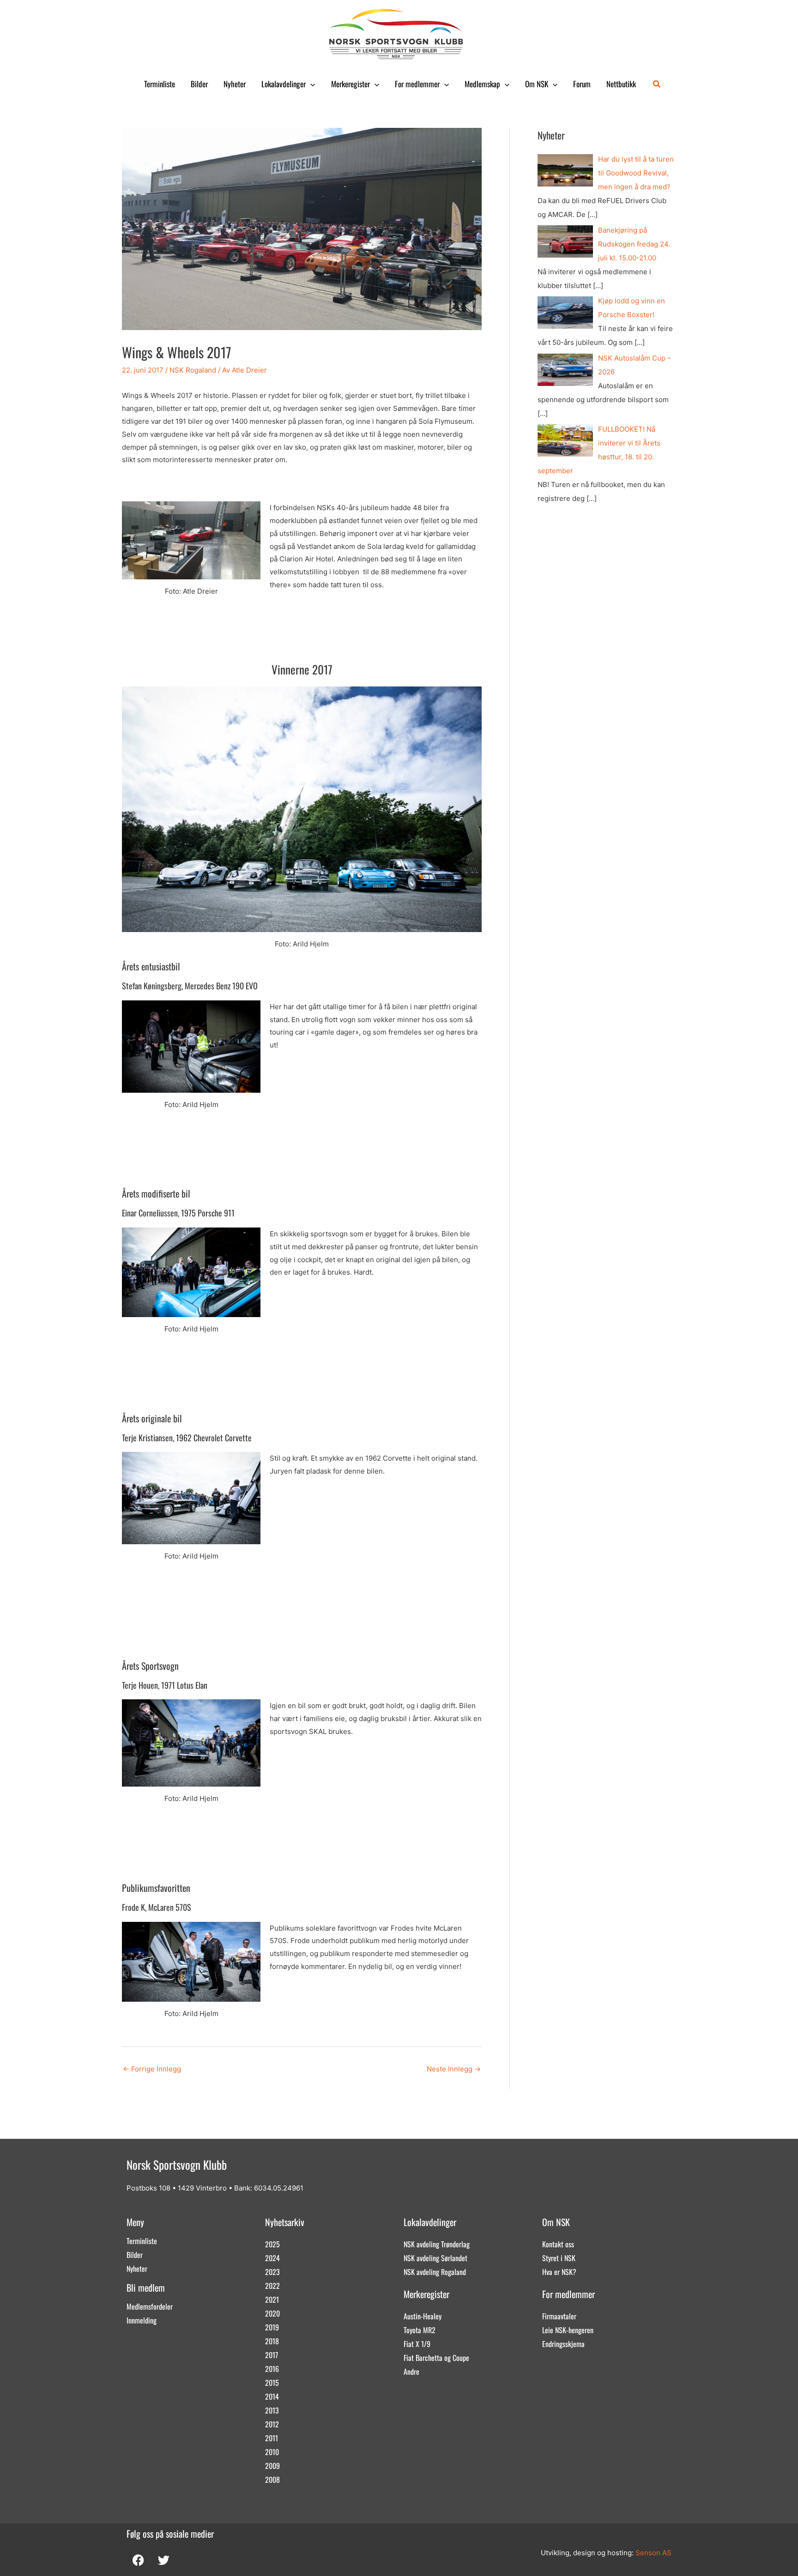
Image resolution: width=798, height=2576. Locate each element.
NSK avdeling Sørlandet (435, 2258)
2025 (272, 2244)
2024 (272, 2258)
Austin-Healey (423, 2316)
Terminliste (160, 84)
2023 (272, 2272)
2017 (272, 2355)
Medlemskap (482, 84)
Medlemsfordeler (150, 2306)
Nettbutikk (621, 84)
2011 (272, 2438)
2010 (272, 2452)
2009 (272, 2466)
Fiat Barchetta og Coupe (436, 2358)
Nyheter (235, 84)
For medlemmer (417, 84)
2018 (272, 2341)
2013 (272, 2410)
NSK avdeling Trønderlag (437, 2244)
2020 (272, 2313)
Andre (411, 2371)
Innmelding (142, 2320)
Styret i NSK (559, 2258)
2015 (272, 2383)
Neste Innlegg (454, 2069)
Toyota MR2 (420, 2330)
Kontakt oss (558, 2244)
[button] (310, 84)
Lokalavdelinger (284, 84)
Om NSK (537, 84)
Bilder (199, 84)
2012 (272, 2424)
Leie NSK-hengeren (568, 2330)
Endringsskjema (563, 2344)
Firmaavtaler (559, 2316)
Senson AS (653, 2553)
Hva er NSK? (559, 2272)
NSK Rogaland (193, 370)
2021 (272, 2299)
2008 (272, 2480)
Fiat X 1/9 (417, 2344)
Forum (582, 84)
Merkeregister (351, 84)
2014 (272, 2396)
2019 (272, 2327)
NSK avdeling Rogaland (435, 2272)
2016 (272, 2369)
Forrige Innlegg (152, 2069)
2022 (272, 2286)
